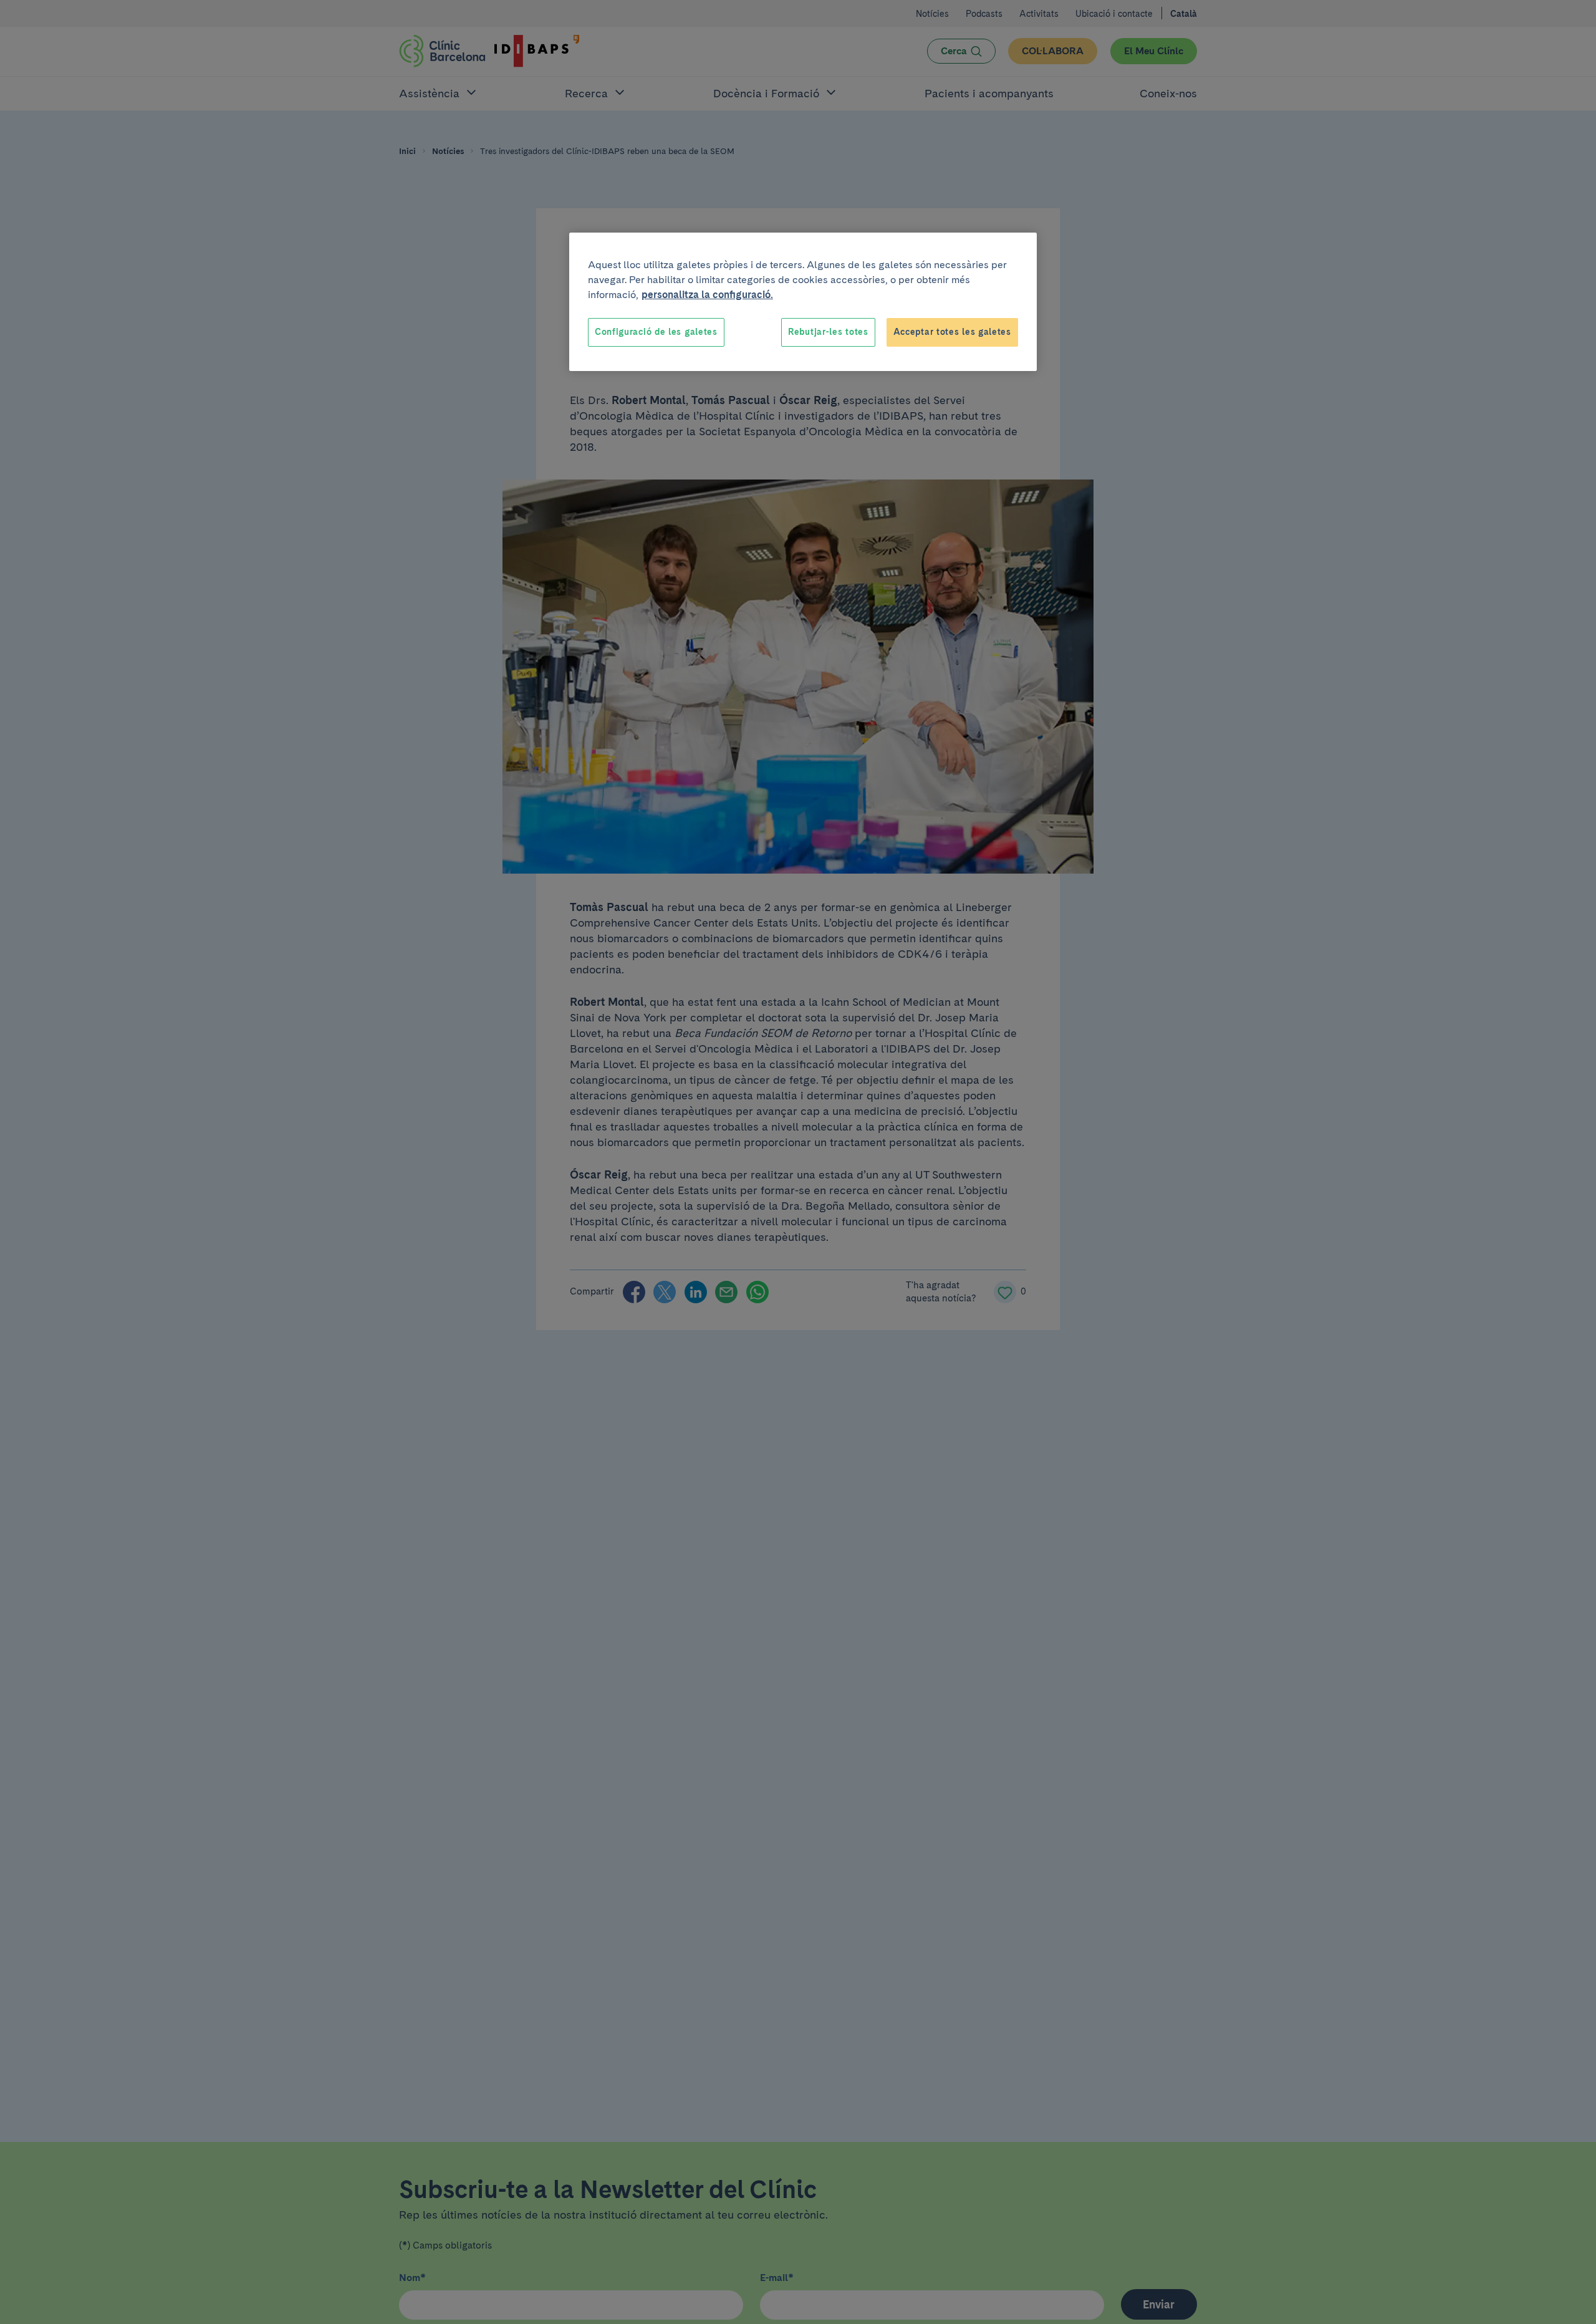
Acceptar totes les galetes (952, 332)
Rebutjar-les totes (828, 332)
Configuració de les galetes (656, 332)
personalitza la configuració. (707, 295)
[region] (803, 302)
